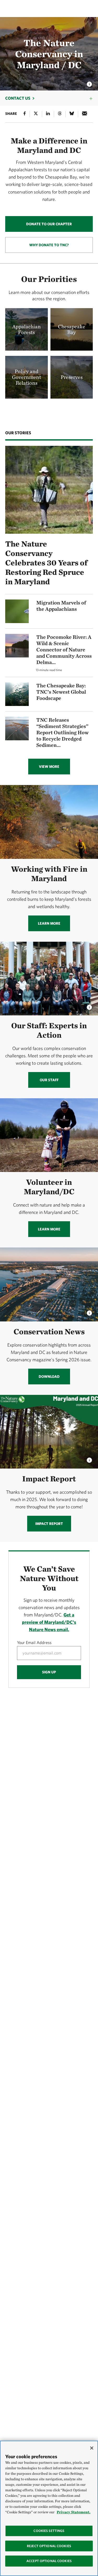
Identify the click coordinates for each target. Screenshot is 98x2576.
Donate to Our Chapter (49, 224)
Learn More (49, 923)
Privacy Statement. (74, 2512)
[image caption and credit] (89, 1006)
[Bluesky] (72, 114)
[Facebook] (25, 114)
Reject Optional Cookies (49, 2546)
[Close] (92, 2448)
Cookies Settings (49, 2531)
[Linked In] (48, 114)
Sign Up (49, 1672)
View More (49, 767)
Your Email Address (34, 1642)
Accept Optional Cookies (49, 2561)
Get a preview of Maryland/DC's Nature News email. (49, 1622)
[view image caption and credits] (89, 83)
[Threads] (60, 114)
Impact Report (49, 1524)
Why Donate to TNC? (49, 245)
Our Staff (49, 1080)
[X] (36, 114)
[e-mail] (85, 114)
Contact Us (18, 98)
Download (49, 1377)
